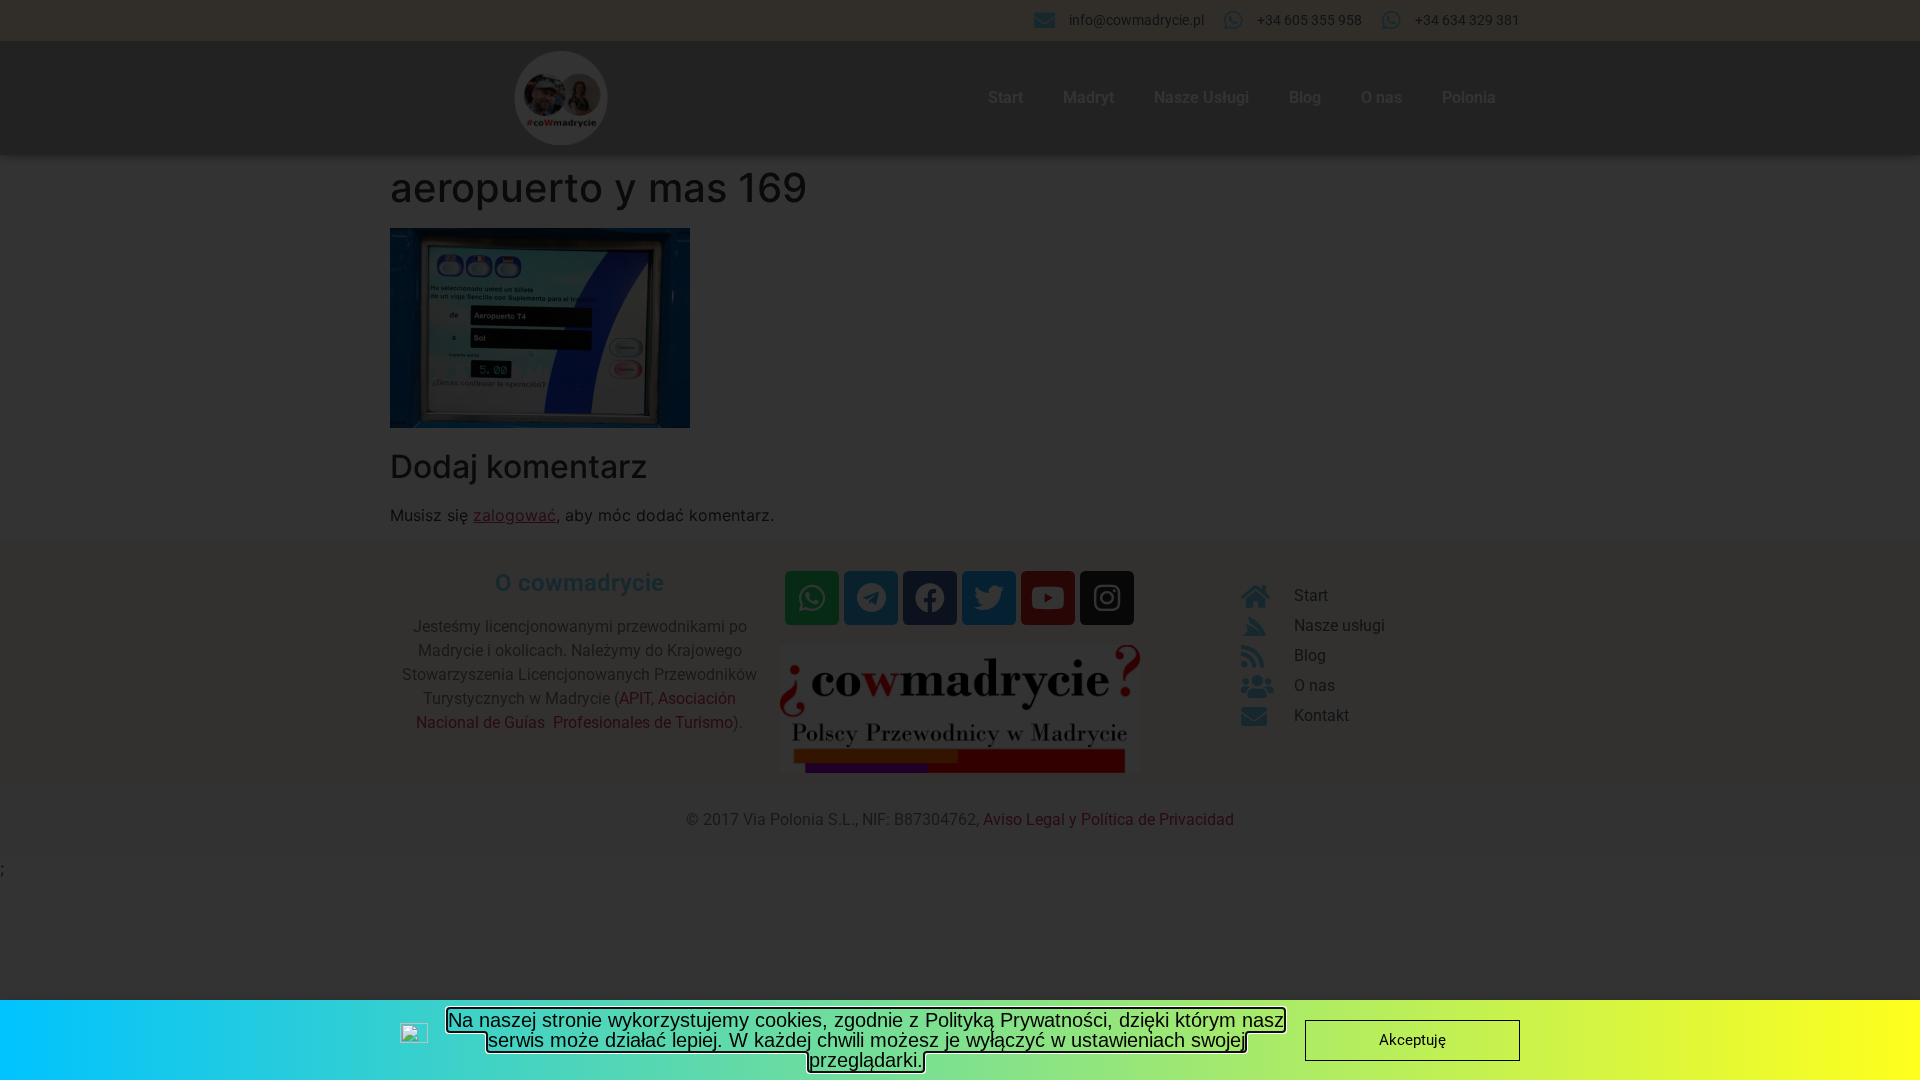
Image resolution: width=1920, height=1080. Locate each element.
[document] (960, 540)
